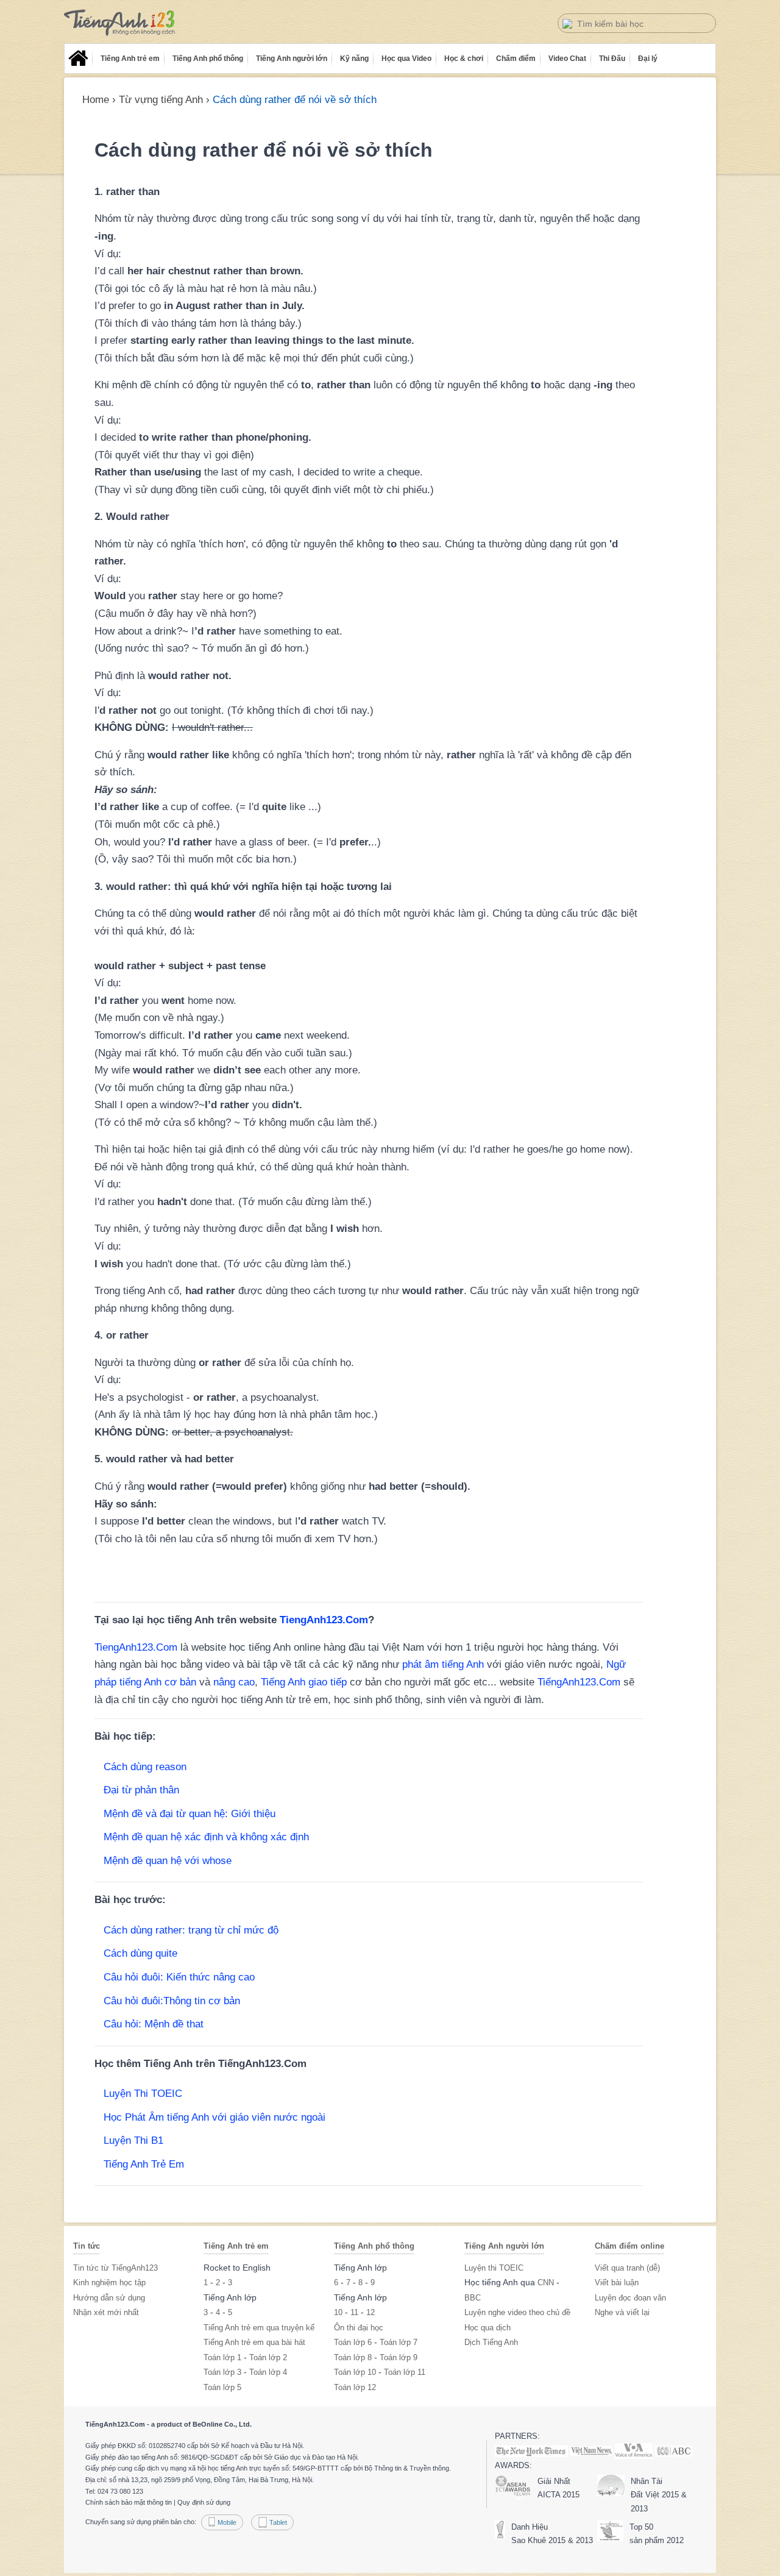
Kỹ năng (354, 59)
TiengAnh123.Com (324, 1620)
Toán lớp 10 (355, 2372)
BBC (473, 2298)
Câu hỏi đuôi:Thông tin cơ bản (172, 2001)
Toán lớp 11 (405, 2372)
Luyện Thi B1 (133, 2140)
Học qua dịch (487, 2328)
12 (370, 2312)
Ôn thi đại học (359, 2328)
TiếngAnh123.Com (579, 1682)
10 (338, 2312)
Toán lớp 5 (222, 2387)
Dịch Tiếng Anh (491, 2342)
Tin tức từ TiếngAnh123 (115, 2268)
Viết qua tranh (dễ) (627, 2268)
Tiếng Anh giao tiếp (304, 1682)
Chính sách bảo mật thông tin (129, 2502)
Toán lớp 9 (399, 2357)
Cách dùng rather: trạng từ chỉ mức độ (191, 1930)
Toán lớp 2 (268, 2357)
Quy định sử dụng (204, 2502)
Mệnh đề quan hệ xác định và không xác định (206, 1837)
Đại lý (648, 59)
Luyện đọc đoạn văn (630, 2298)
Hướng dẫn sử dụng (109, 2298)
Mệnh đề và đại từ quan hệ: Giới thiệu (190, 1814)
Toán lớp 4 (268, 2372)
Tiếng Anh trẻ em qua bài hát (254, 2342)
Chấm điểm (516, 59)
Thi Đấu (612, 59)
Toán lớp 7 (399, 2342)
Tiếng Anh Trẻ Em (144, 2164)
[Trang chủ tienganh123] (78, 59)
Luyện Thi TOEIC (143, 2094)
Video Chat (567, 59)
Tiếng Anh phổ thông (208, 59)
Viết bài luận (617, 2282)
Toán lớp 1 (222, 2357)
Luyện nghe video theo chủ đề (517, 2312)
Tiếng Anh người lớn (292, 59)
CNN (546, 2282)
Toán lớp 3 (222, 2372)
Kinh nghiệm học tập (109, 2282)
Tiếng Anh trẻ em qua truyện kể (259, 2328)
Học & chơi (464, 59)
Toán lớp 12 (355, 2387)
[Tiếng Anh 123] (120, 23)
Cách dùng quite (140, 1953)
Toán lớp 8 (353, 2357)
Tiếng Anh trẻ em (130, 59)
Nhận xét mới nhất (106, 2312)
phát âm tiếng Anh (443, 1664)
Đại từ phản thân (141, 1790)
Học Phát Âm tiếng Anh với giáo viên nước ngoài (214, 2117)
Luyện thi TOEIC (494, 2268)
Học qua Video (406, 59)
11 (354, 2312)
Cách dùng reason (145, 1767)
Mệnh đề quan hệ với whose (168, 1861)
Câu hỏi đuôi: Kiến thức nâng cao (179, 1977)
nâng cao (234, 1682)
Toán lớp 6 (353, 2342)
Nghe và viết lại (622, 2312)
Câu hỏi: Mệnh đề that (154, 2024)
